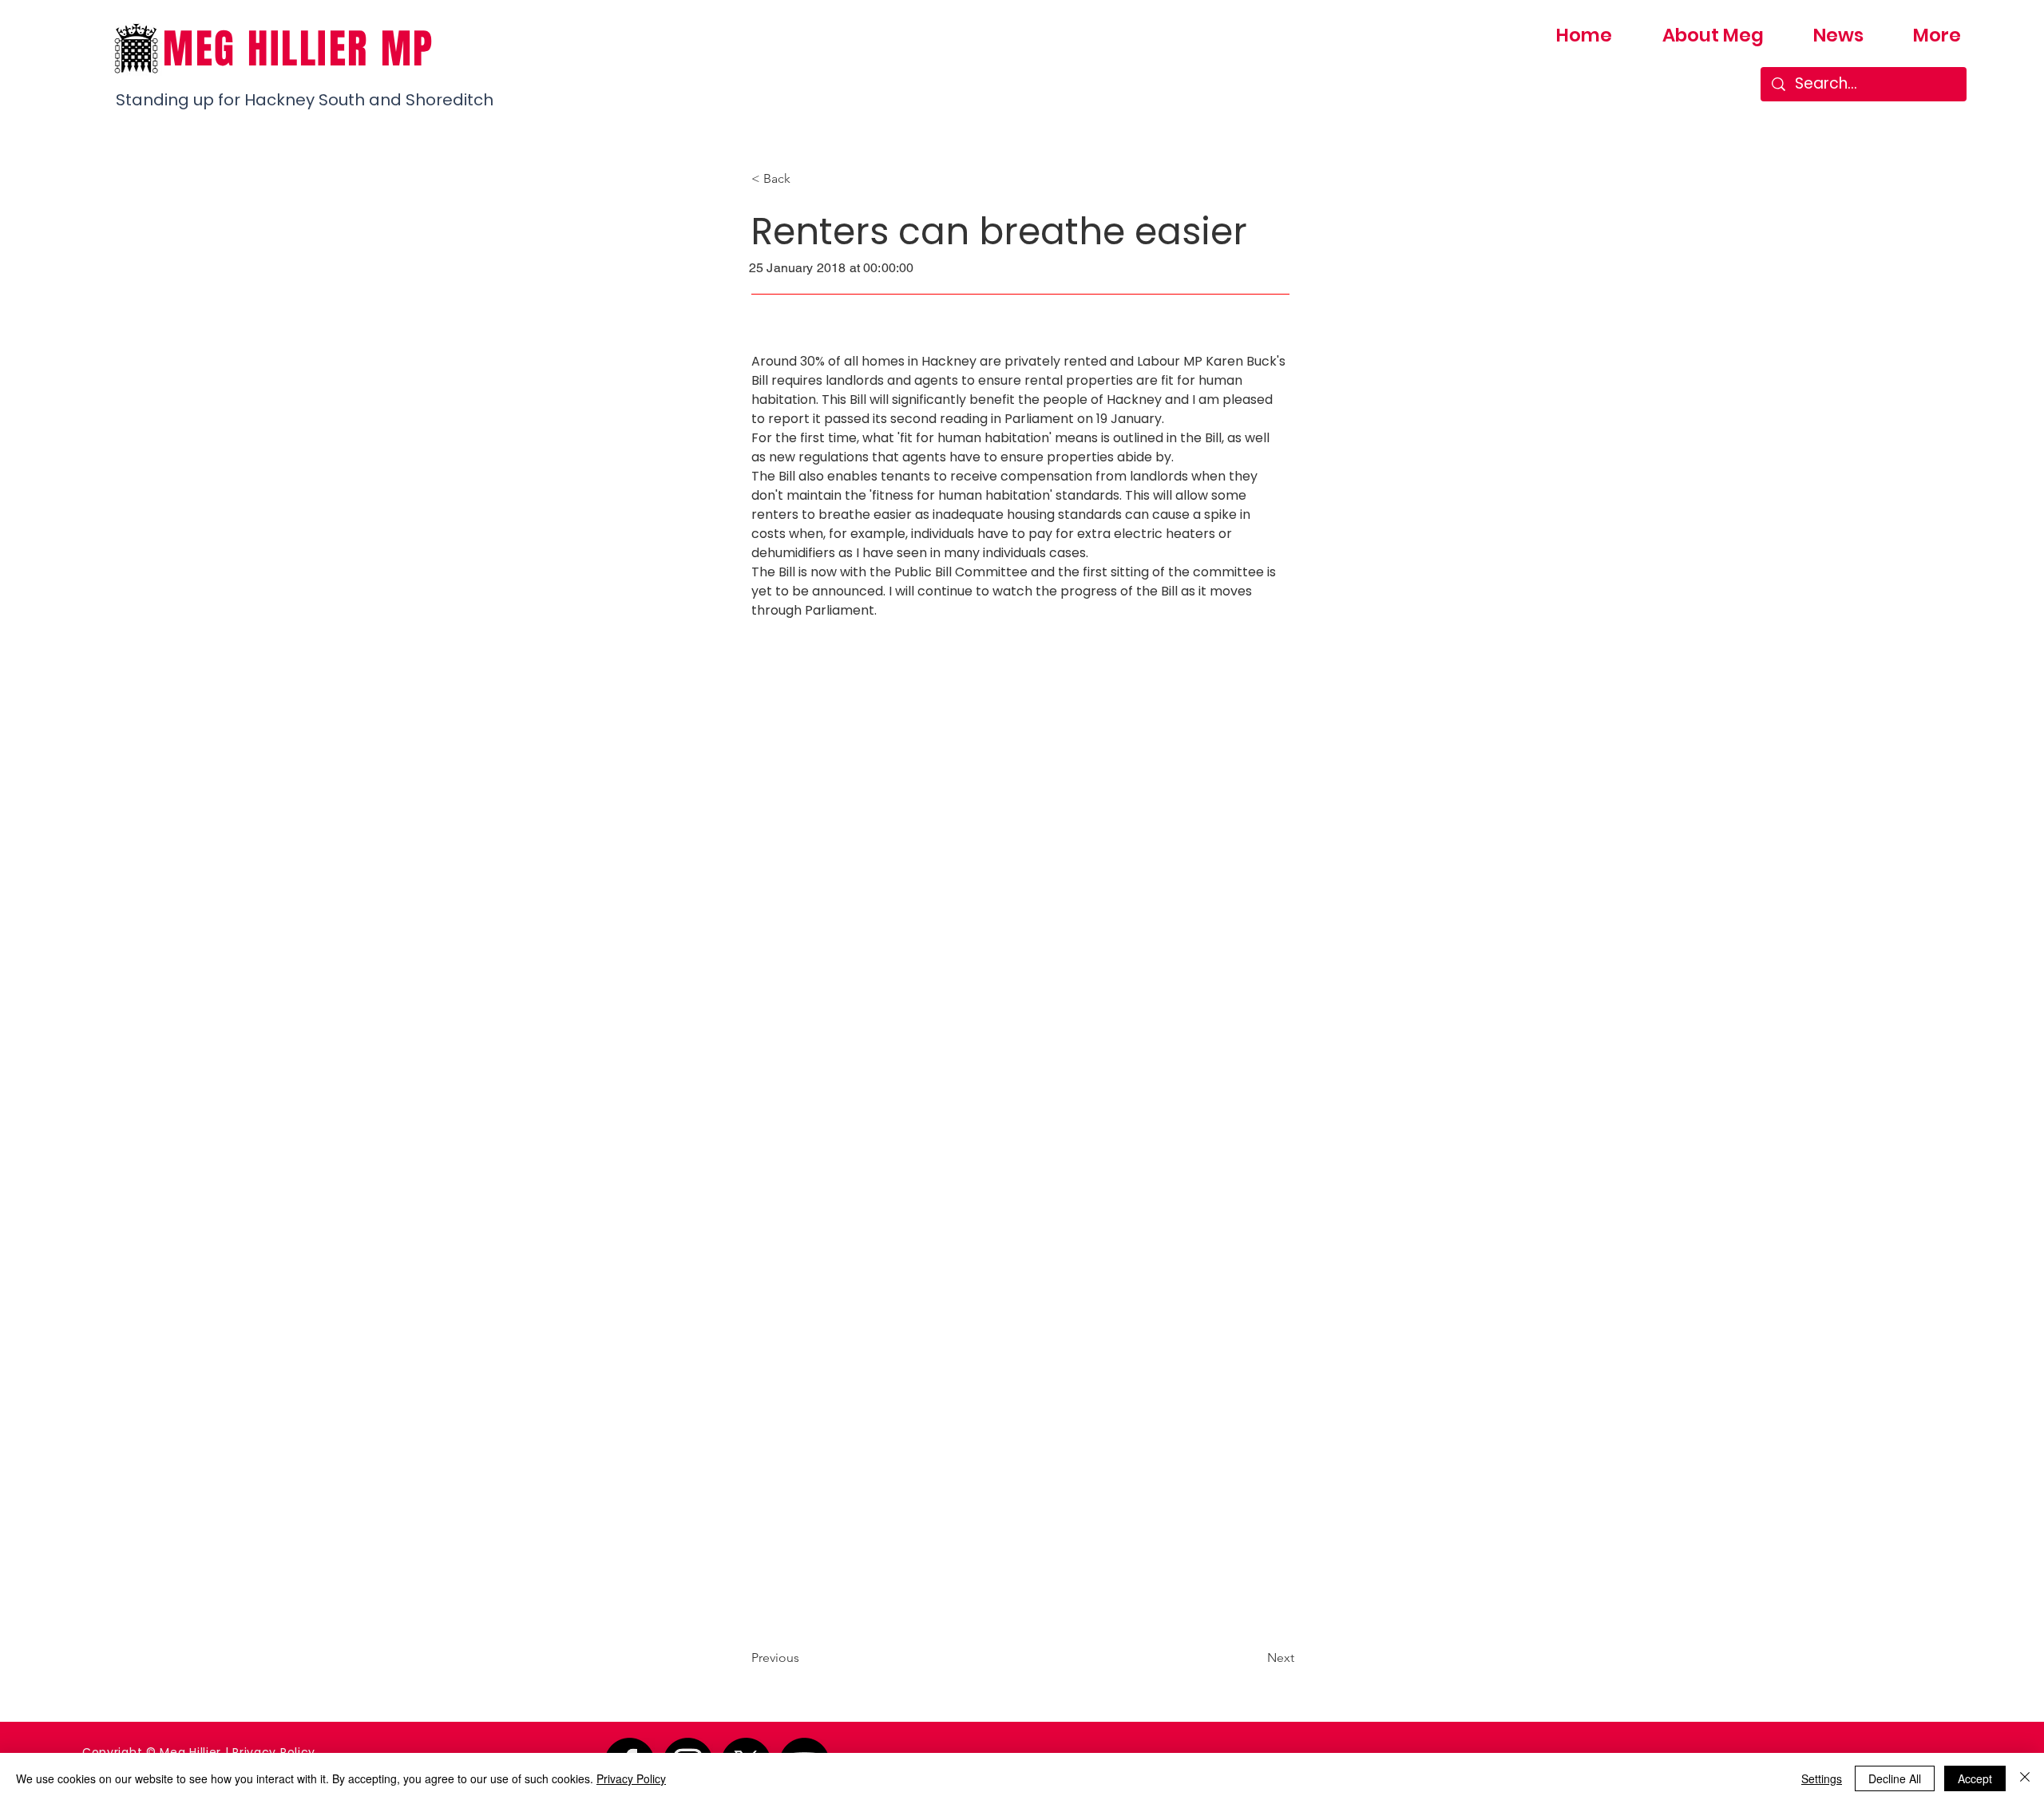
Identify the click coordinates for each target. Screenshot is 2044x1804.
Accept (1975, 1778)
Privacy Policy (274, 1752)
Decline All (1895, 1778)
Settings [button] (1822, 1778)
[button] (804, 179)
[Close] (2025, 1778)
